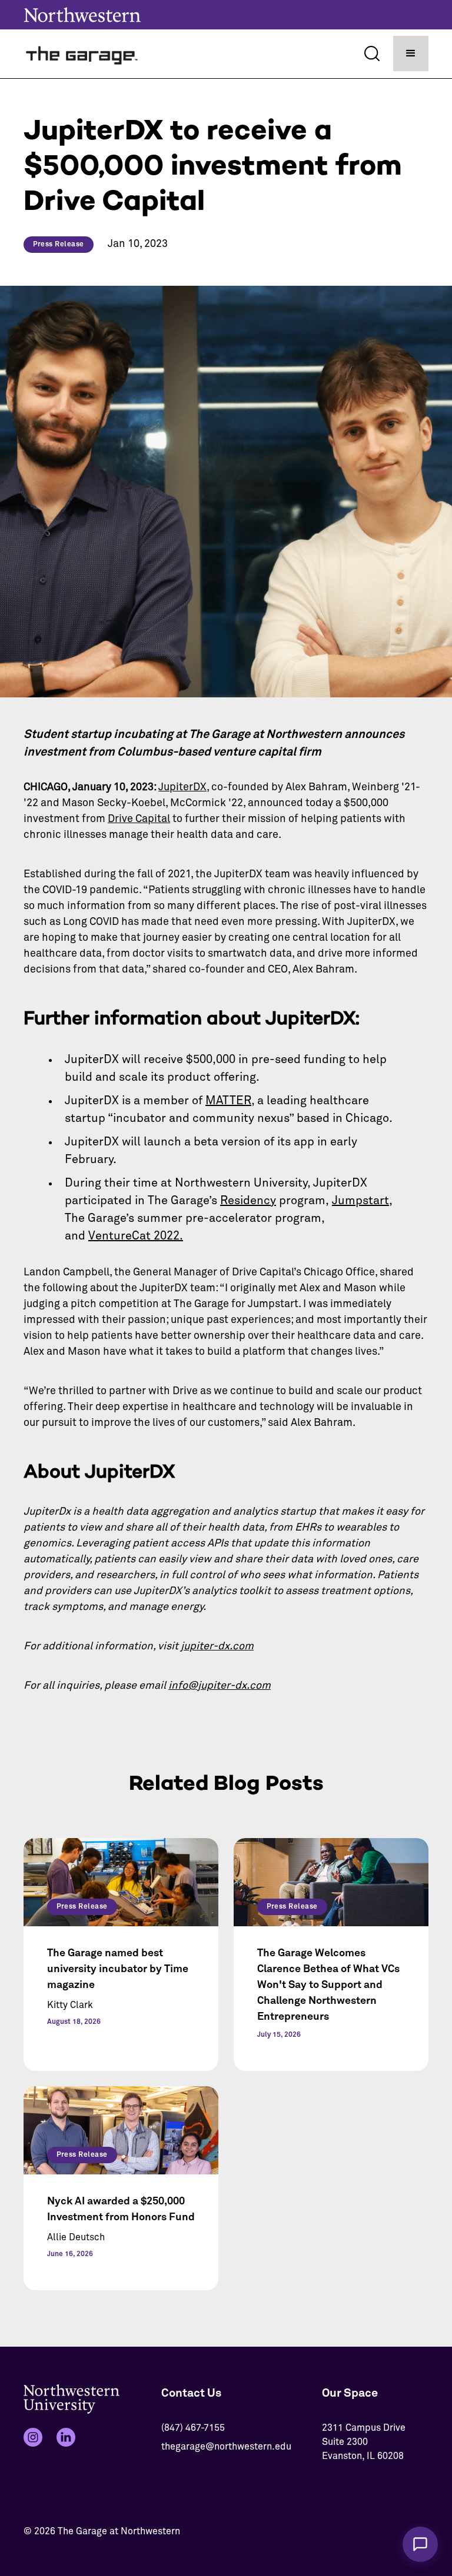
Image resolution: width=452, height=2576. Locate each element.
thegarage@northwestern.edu (226, 2447)
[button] (411, 54)
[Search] (372, 54)
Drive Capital (139, 819)
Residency (248, 1201)
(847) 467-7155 (193, 2428)
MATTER (228, 1101)
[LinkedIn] (66, 2437)
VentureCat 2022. (136, 1236)
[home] (82, 54)
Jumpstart (360, 1201)
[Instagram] (33, 2437)
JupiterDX (182, 787)
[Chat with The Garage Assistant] (420, 2544)
